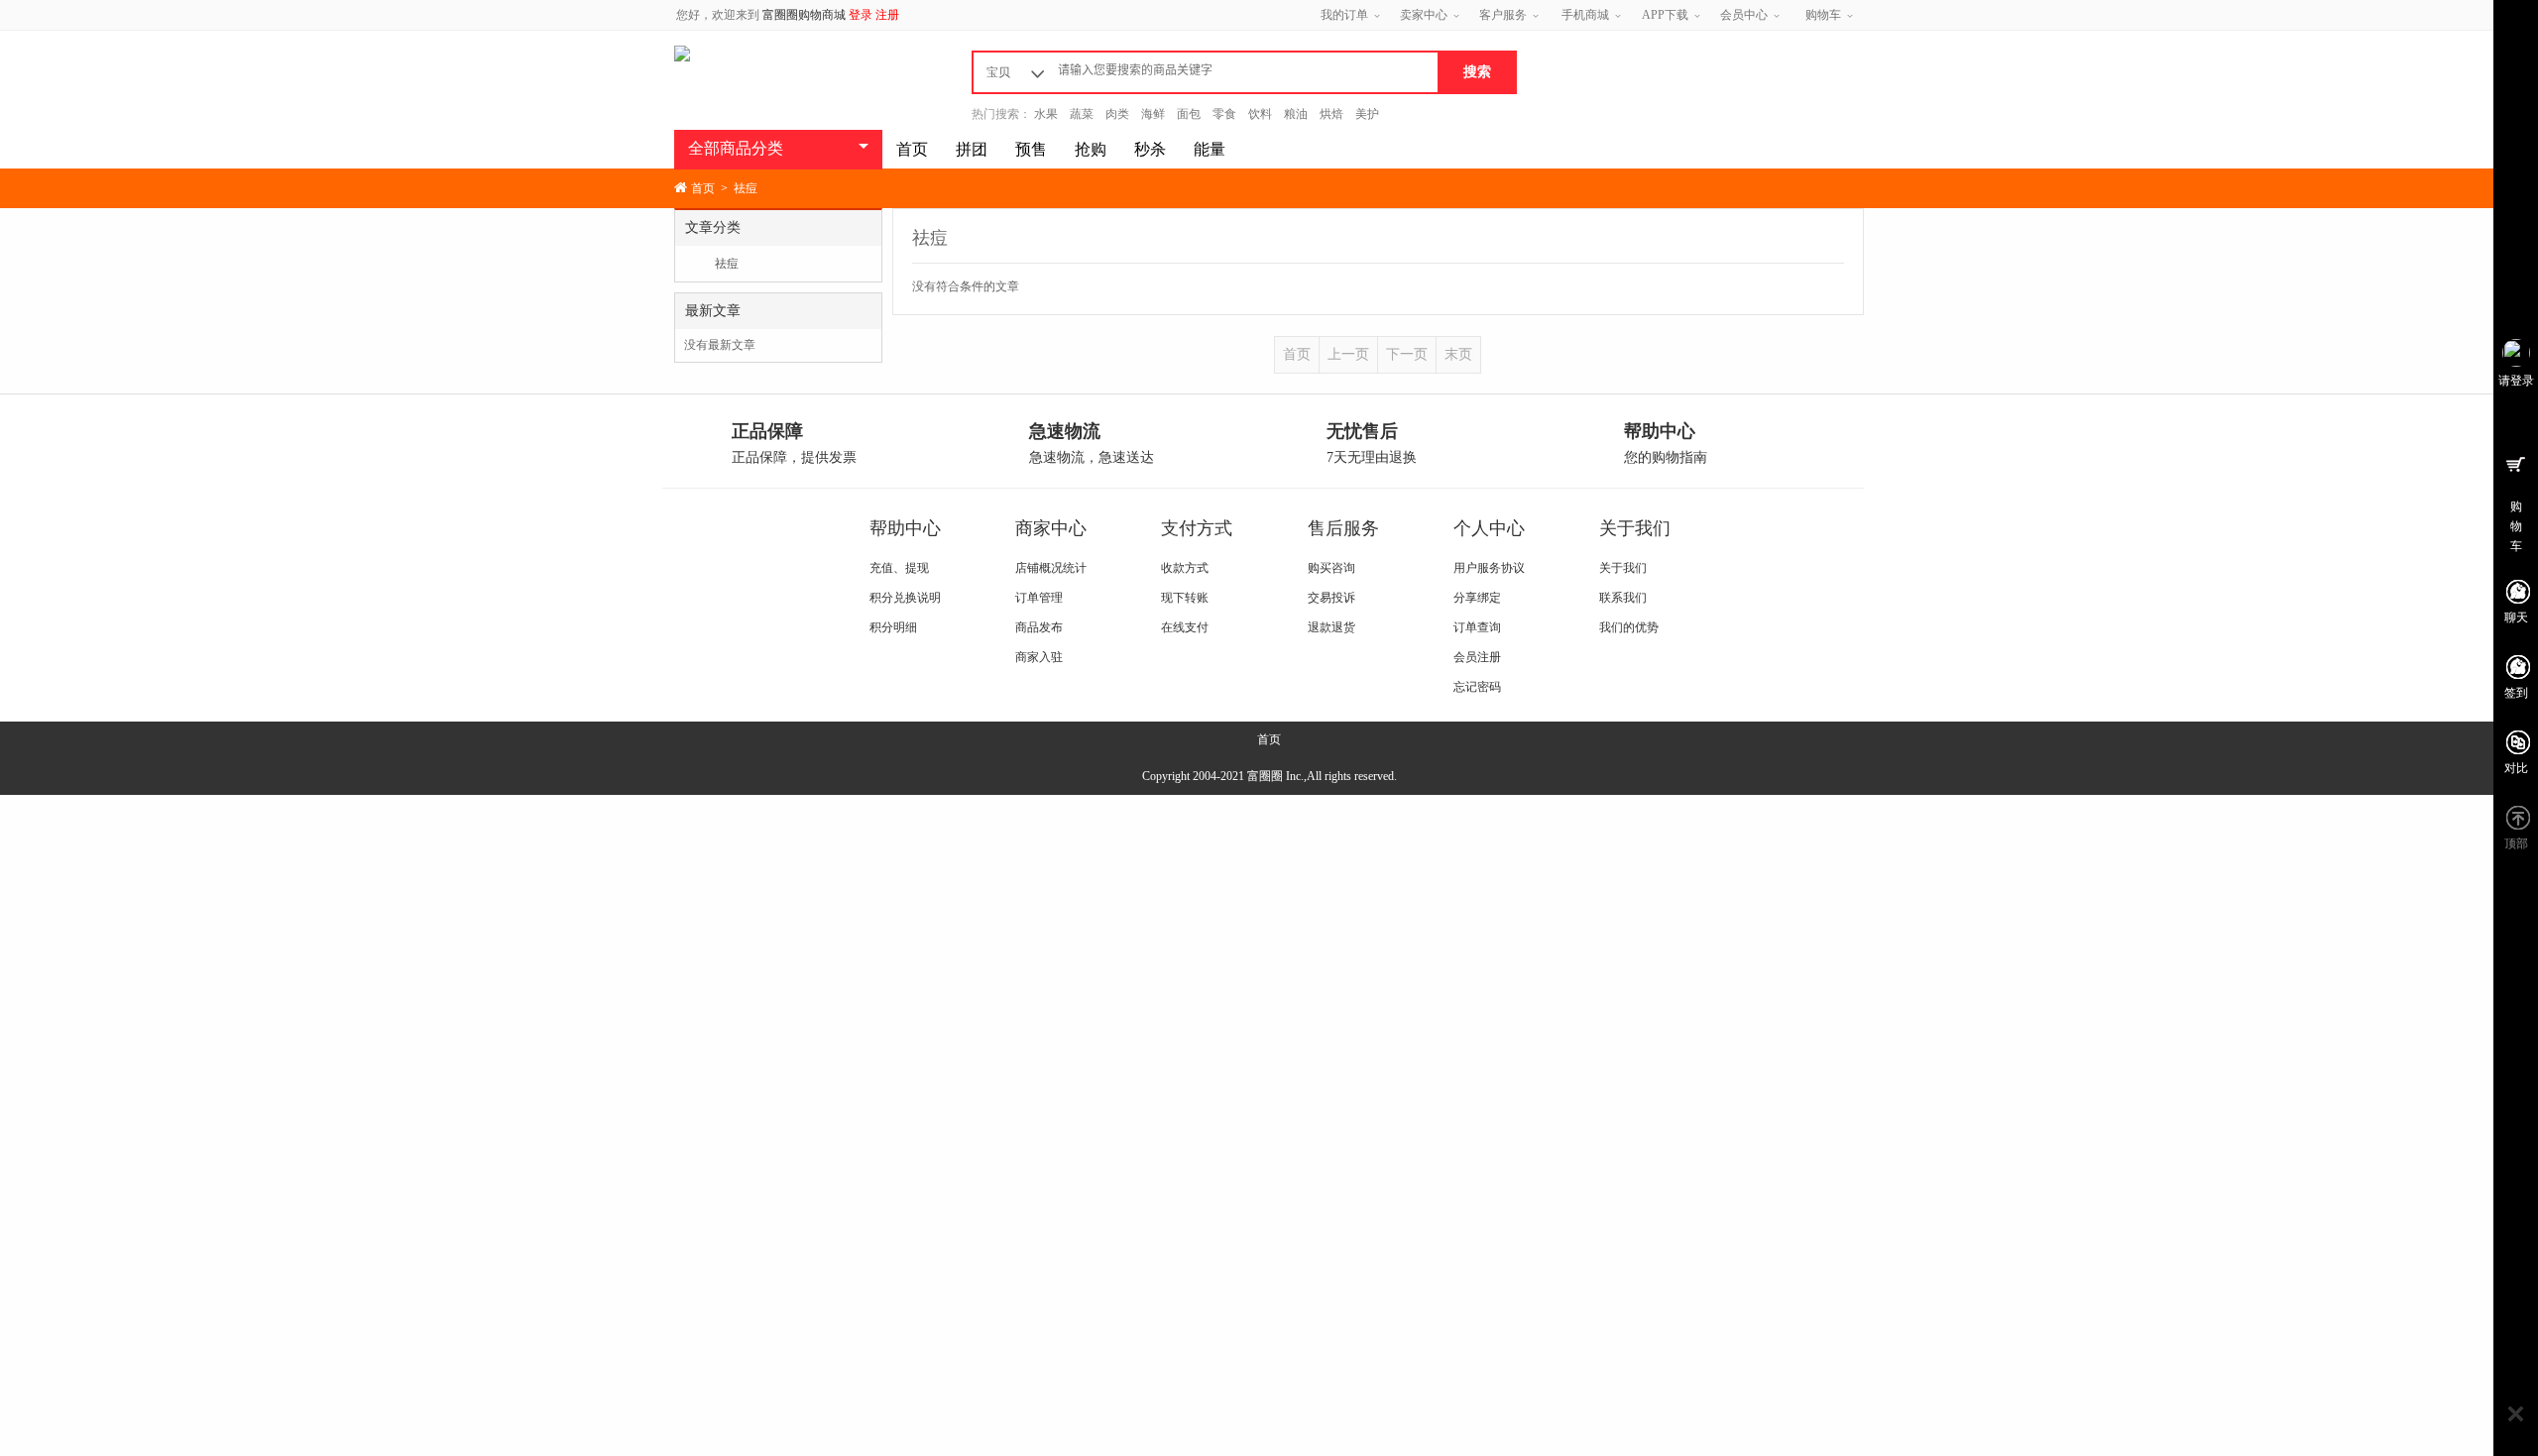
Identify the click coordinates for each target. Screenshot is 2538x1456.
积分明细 (893, 627)
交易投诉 (1331, 598)
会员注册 (1477, 657)
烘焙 (1331, 114)
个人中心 (1489, 528)
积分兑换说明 (905, 598)
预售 (1031, 149)
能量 (1210, 149)
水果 (1046, 114)
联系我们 (1623, 598)
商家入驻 (1039, 657)
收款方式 (1185, 568)
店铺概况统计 (1051, 568)
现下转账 (1185, 598)
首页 (912, 149)
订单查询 (1477, 627)
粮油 (1296, 114)
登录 (861, 15)
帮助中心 (905, 528)
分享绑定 (1477, 598)
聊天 (2516, 617)
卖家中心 (1424, 15)
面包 (1189, 114)
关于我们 (1635, 528)
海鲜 (1153, 114)
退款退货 (1331, 627)
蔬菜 (1082, 114)
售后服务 (1343, 528)
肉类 (1117, 114)
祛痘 (727, 264)
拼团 (972, 149)
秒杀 (1150, 149)
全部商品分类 (736, 148)
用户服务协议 (1489, 568)
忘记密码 (1477, 687)
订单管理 (1039, 598)
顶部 (2516, 843)
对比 (2516, 768)
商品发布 (1039, 627)
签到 (2516, 693)
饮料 (1260, 114)
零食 (1224, 114)
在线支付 (1185, 627)
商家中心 (1051, 528)
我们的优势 (1629, 627)
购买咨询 (1331, 568)
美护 (1367, 114)
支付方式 (1197, 528)
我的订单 (1344, 15)
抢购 (1091, 149)
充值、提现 (899, 568)
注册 (887, 15)
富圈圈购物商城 (804, 15)
